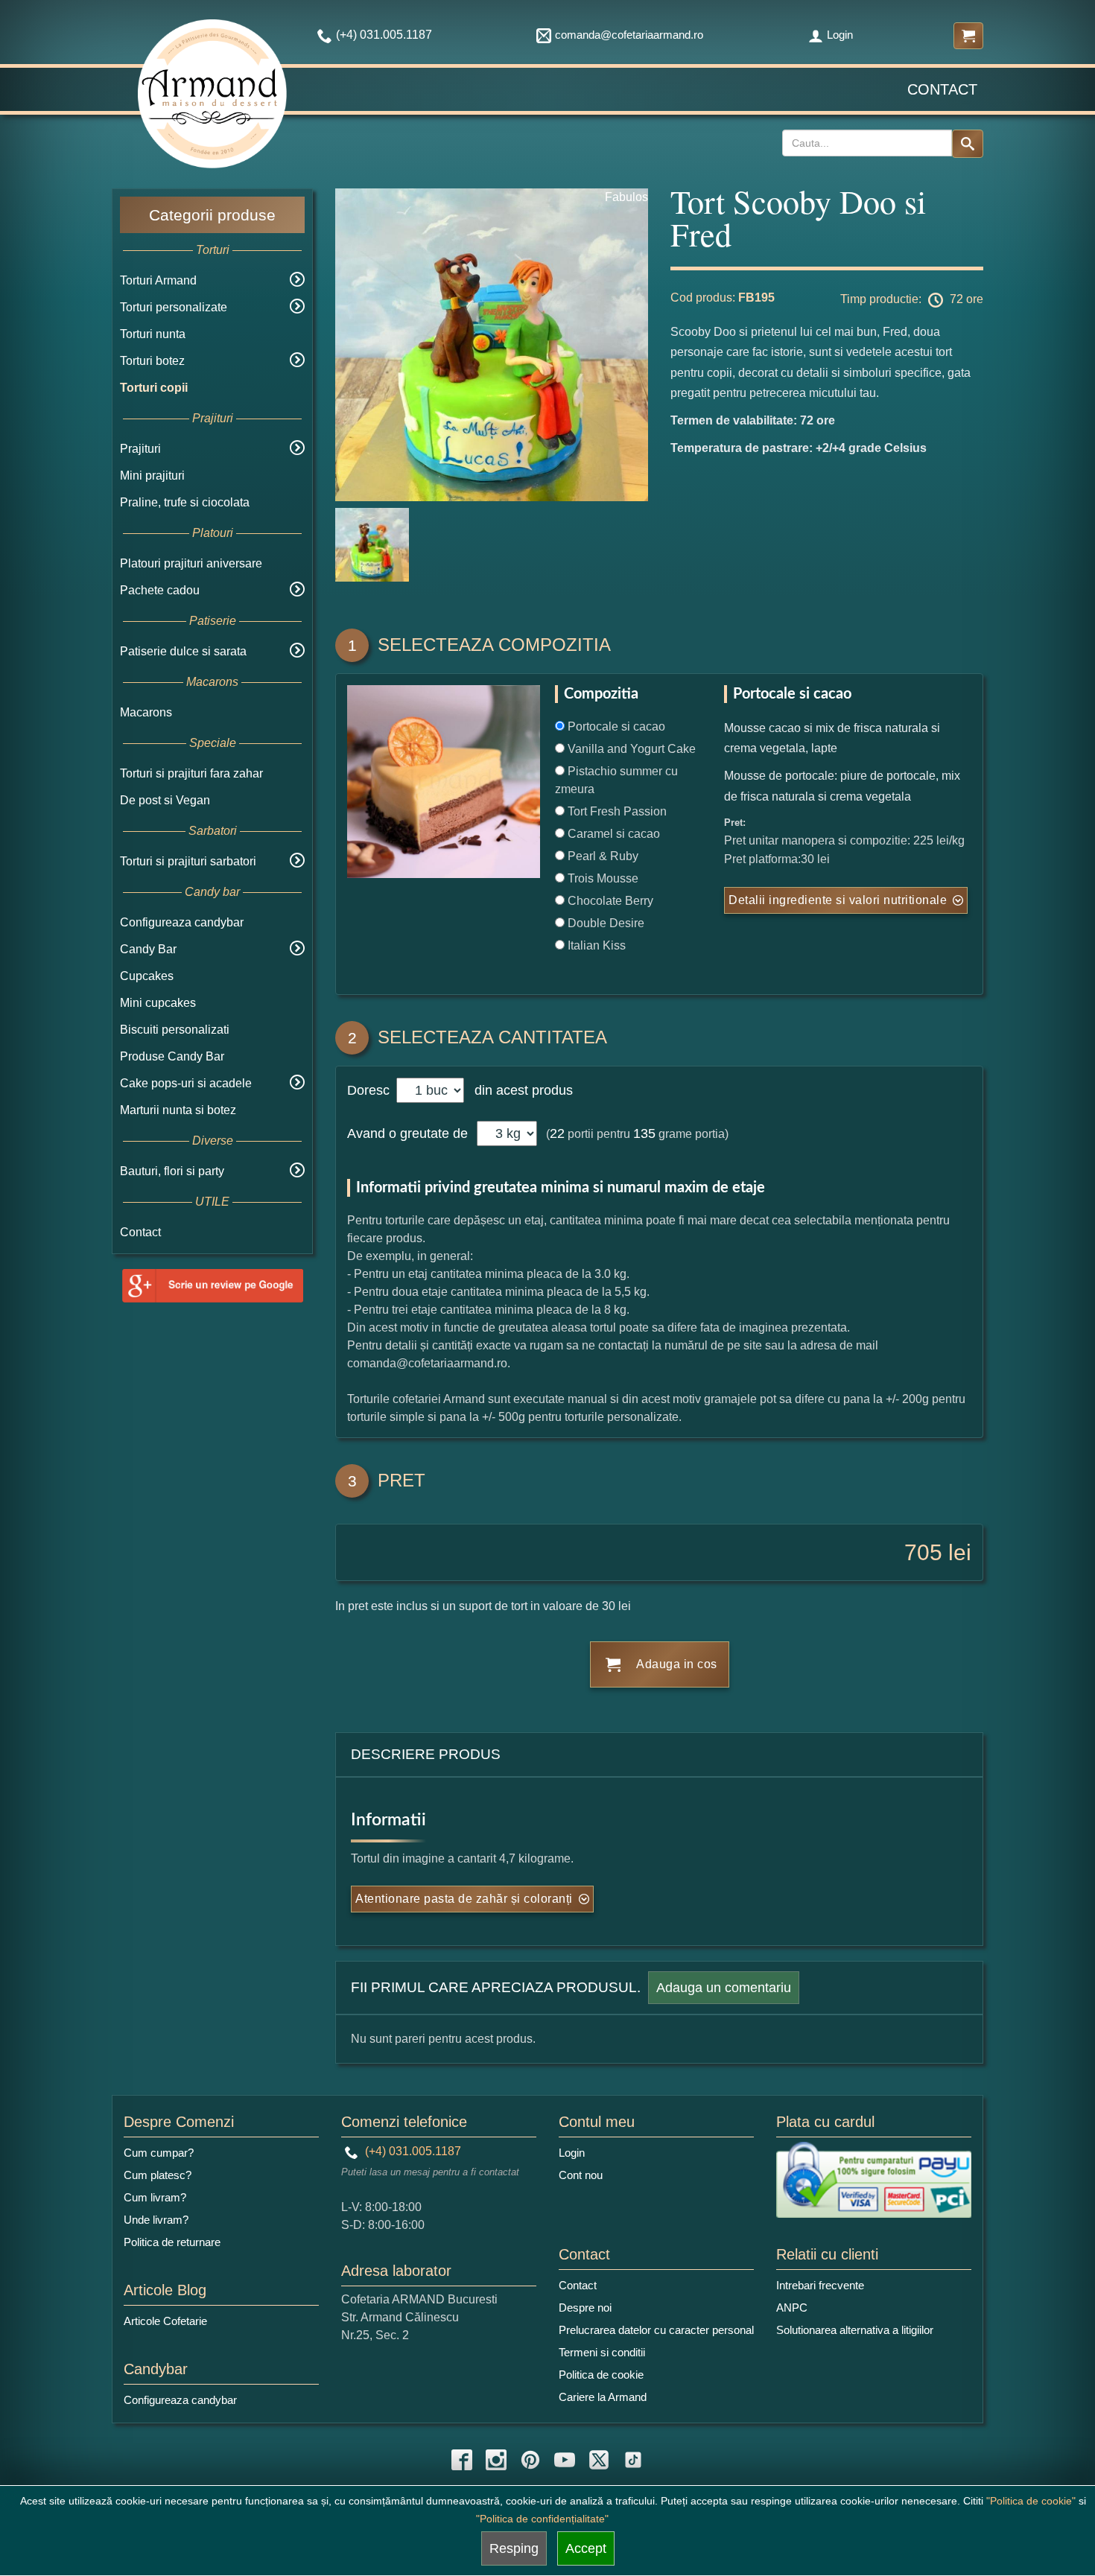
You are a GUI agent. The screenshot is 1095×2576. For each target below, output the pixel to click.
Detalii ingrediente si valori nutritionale (838, 900)
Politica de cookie (601, 2375)
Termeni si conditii (602, 2352)
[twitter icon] (599, 2460)
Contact (942, 89)
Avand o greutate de (407, 1133)
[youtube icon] (565, 2460)
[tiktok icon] (633, 2460)
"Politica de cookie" (1031, 2501)
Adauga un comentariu (724, 1988)
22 (557, 1133)
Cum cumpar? (159, 2153)
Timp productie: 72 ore (912, 299)
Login (840, 35)
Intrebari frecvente (820, 2285)
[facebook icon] (462, 2460)
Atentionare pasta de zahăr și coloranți (464, 1899)
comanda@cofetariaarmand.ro (629, 35)
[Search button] (968, 144)
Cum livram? (155, 2197)
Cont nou (581, 2175)
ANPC (792, 2308)
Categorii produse (212, 215)
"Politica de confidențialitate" (542, 2519)
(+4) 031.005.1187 (412, 2151)
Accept (586, 2548)
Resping (514, 2548)
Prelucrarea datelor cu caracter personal (656, 2330)
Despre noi (585, 2308)
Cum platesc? (158, 2175)
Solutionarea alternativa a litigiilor (855, 2330)
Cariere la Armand (603, 2397)
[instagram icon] (496, 2460)
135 (644, 1133)
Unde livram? (156, 2220)
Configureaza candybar (182, 922)
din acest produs (520, 1090)
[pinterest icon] (530, 2460)
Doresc (370, 1090)
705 (923, 1552)
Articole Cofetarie (165, 2321)
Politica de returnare (172, 2242)
